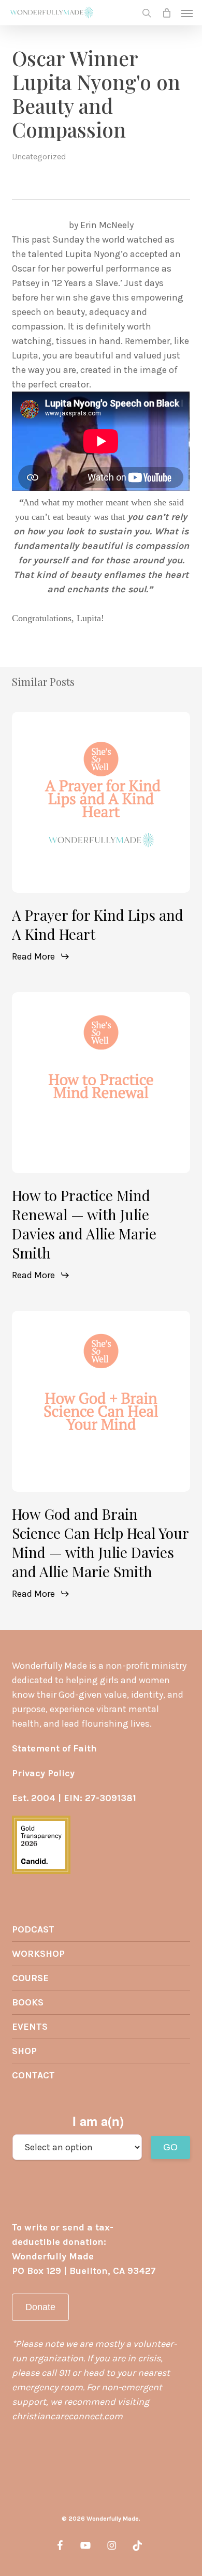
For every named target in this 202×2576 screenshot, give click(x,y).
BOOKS (28, 2002)
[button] (187, 13)
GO (170, 2147)
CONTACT (33, 2075)
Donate (40, 2307)
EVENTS (30, 2027)
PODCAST (33, 1929)
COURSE (30, 1978)
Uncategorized (39, 156)
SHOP (24, 2051)
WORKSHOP (38, 1954)
